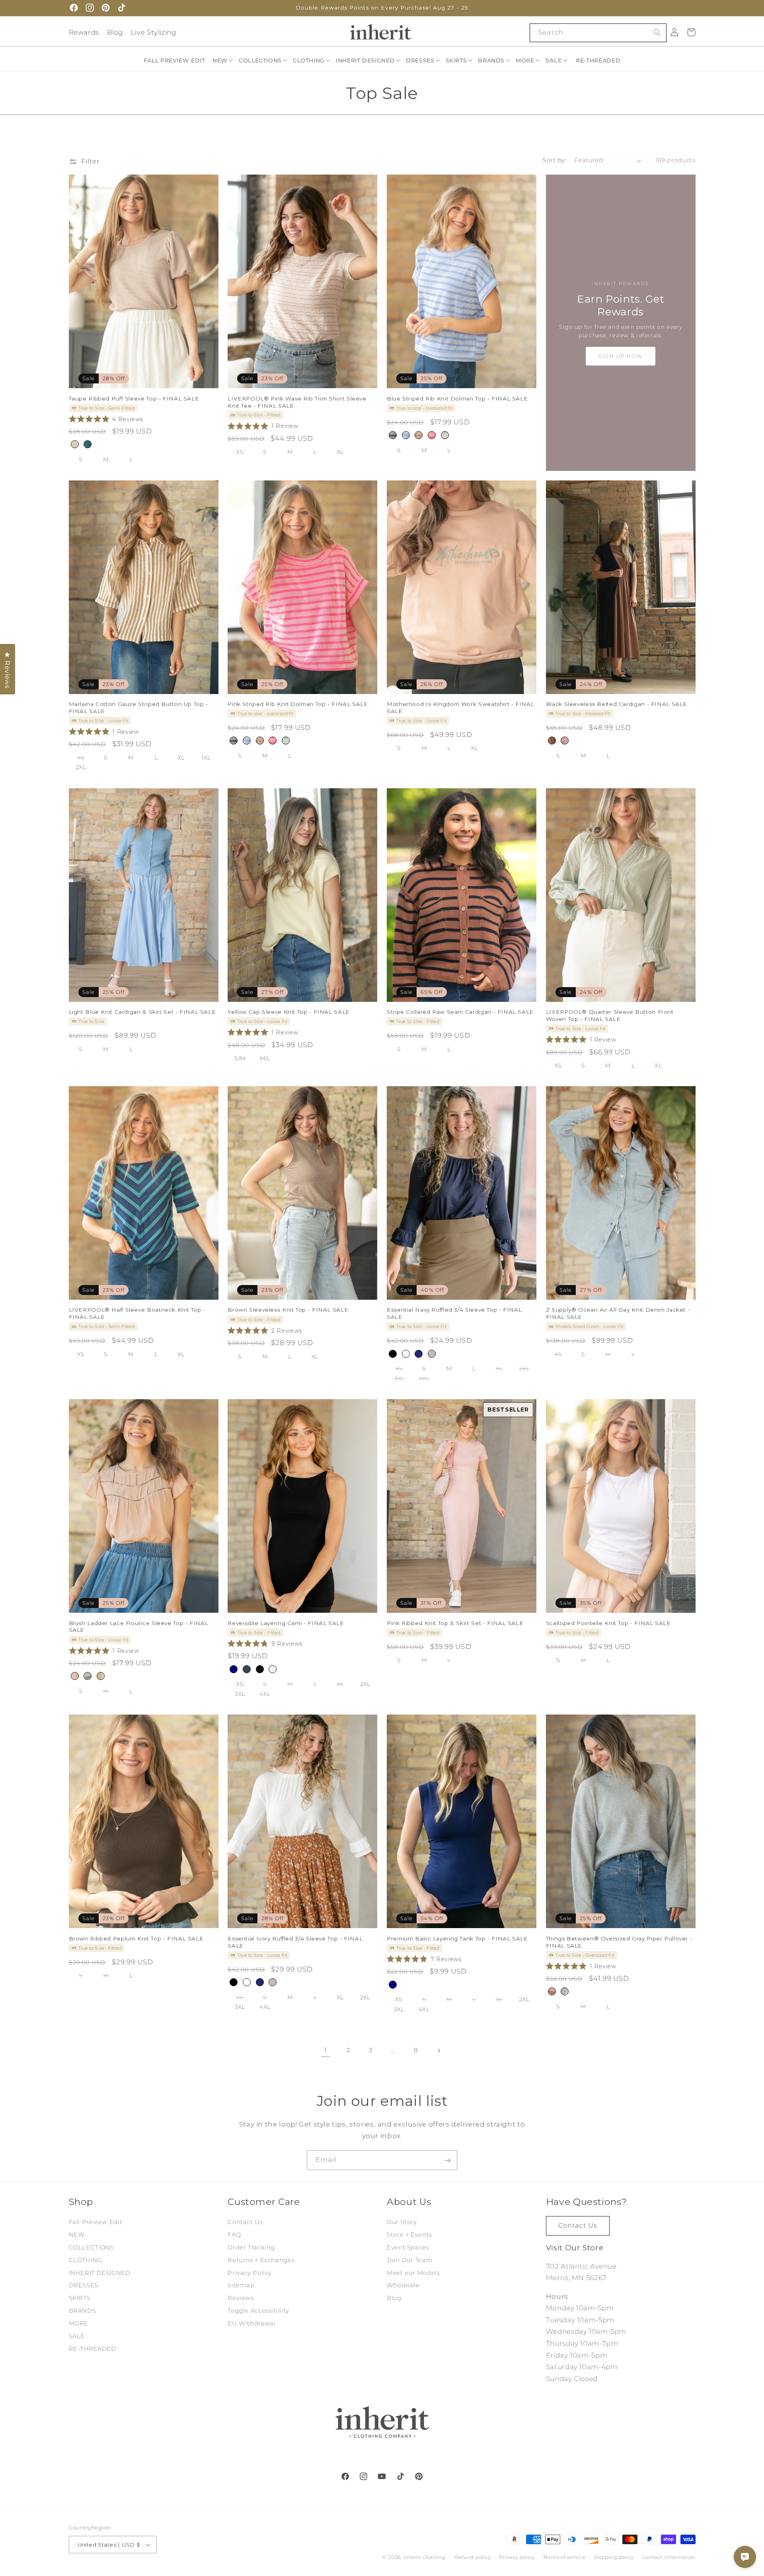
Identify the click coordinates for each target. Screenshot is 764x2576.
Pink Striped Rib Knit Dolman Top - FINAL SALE (298, 704)
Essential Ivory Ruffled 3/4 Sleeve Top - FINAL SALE (295, 1942)
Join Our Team (410, 2260)
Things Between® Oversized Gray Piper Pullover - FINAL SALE (619, 1942)
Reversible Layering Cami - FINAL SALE (286, 1623)
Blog (115, 32)
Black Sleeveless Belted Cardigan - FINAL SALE (617, 704)
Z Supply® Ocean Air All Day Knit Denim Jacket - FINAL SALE (618, 1314)
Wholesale (403, 2286)
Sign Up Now (621, 356)
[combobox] (598, 33)
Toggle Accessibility (258, 2311)
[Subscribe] (448, 2160)
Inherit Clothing (424, 2557)
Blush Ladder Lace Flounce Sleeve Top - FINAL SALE (139, 1627)
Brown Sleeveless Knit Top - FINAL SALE (288, 1310)
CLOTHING (86, 2260)
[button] (223, 60)
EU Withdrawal (251, 2323)
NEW (77, 2235)
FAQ (234, 2235)
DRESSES (84, 2286)
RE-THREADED (93, 2349)
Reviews (241, 2298)
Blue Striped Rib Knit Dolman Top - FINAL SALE (457, 399)
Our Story (402, 2222)
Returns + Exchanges (261, 2260)
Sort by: (554, 160)
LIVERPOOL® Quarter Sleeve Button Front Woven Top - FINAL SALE (610, 1015)
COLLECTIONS (92, 2247)
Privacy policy (517, 2557)
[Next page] (439, 2051)
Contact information (669, 2557)
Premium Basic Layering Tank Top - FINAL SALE (457, 1938)
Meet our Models (413, 2273)
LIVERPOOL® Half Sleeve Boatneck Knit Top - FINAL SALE (137, 1314)
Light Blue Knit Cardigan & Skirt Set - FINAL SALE (142, 1012)
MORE (79, 2323)
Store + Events (409, 2235)
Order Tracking (251, 2247)
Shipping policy (614, 2557)
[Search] (657, 33)
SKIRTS (80, 2298)
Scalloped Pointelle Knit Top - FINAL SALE (608, 1623)
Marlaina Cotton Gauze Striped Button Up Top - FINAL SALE (138, 708)
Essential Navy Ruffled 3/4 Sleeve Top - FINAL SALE (454, 1314)
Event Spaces (408, 2247)
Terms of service (564, 2557)
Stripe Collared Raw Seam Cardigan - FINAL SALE (460, 1012)
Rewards (84, 32)
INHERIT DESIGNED (100, 2273)
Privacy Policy (250, 2273)
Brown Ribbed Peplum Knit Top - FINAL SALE (136, 1938)
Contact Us (245, 2222)
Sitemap (241, 2286)
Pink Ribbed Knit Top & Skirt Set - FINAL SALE (455, 1623)
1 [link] (326, 2050)
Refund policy (473, 2557)
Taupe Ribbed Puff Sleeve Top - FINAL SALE (134, 399)
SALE (77, 2336)
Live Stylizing (154, 32)
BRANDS (83, 2311)
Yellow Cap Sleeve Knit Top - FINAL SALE (289, 1012)
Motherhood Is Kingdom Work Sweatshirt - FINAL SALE (460, 708)
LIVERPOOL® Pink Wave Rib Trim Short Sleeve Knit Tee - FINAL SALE (297, 402)
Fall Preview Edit (96, 2222)
